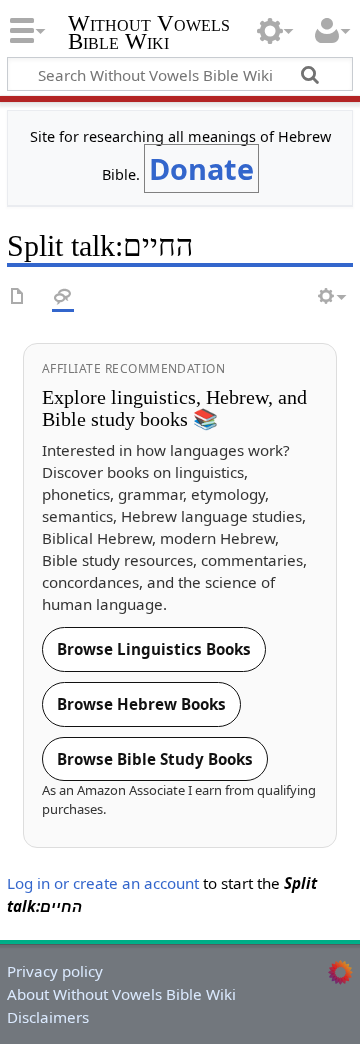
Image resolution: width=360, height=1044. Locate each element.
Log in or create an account (103, 883)
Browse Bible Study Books (155, 759)
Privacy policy (55, 971)
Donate (201, 168)
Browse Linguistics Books (154, 649)
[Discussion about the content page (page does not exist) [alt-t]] (63, 297)
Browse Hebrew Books (141, 704)
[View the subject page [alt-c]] (18, 297)
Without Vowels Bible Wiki (149, 34)
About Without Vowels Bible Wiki (121, 994)
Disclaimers (48, 1017)
